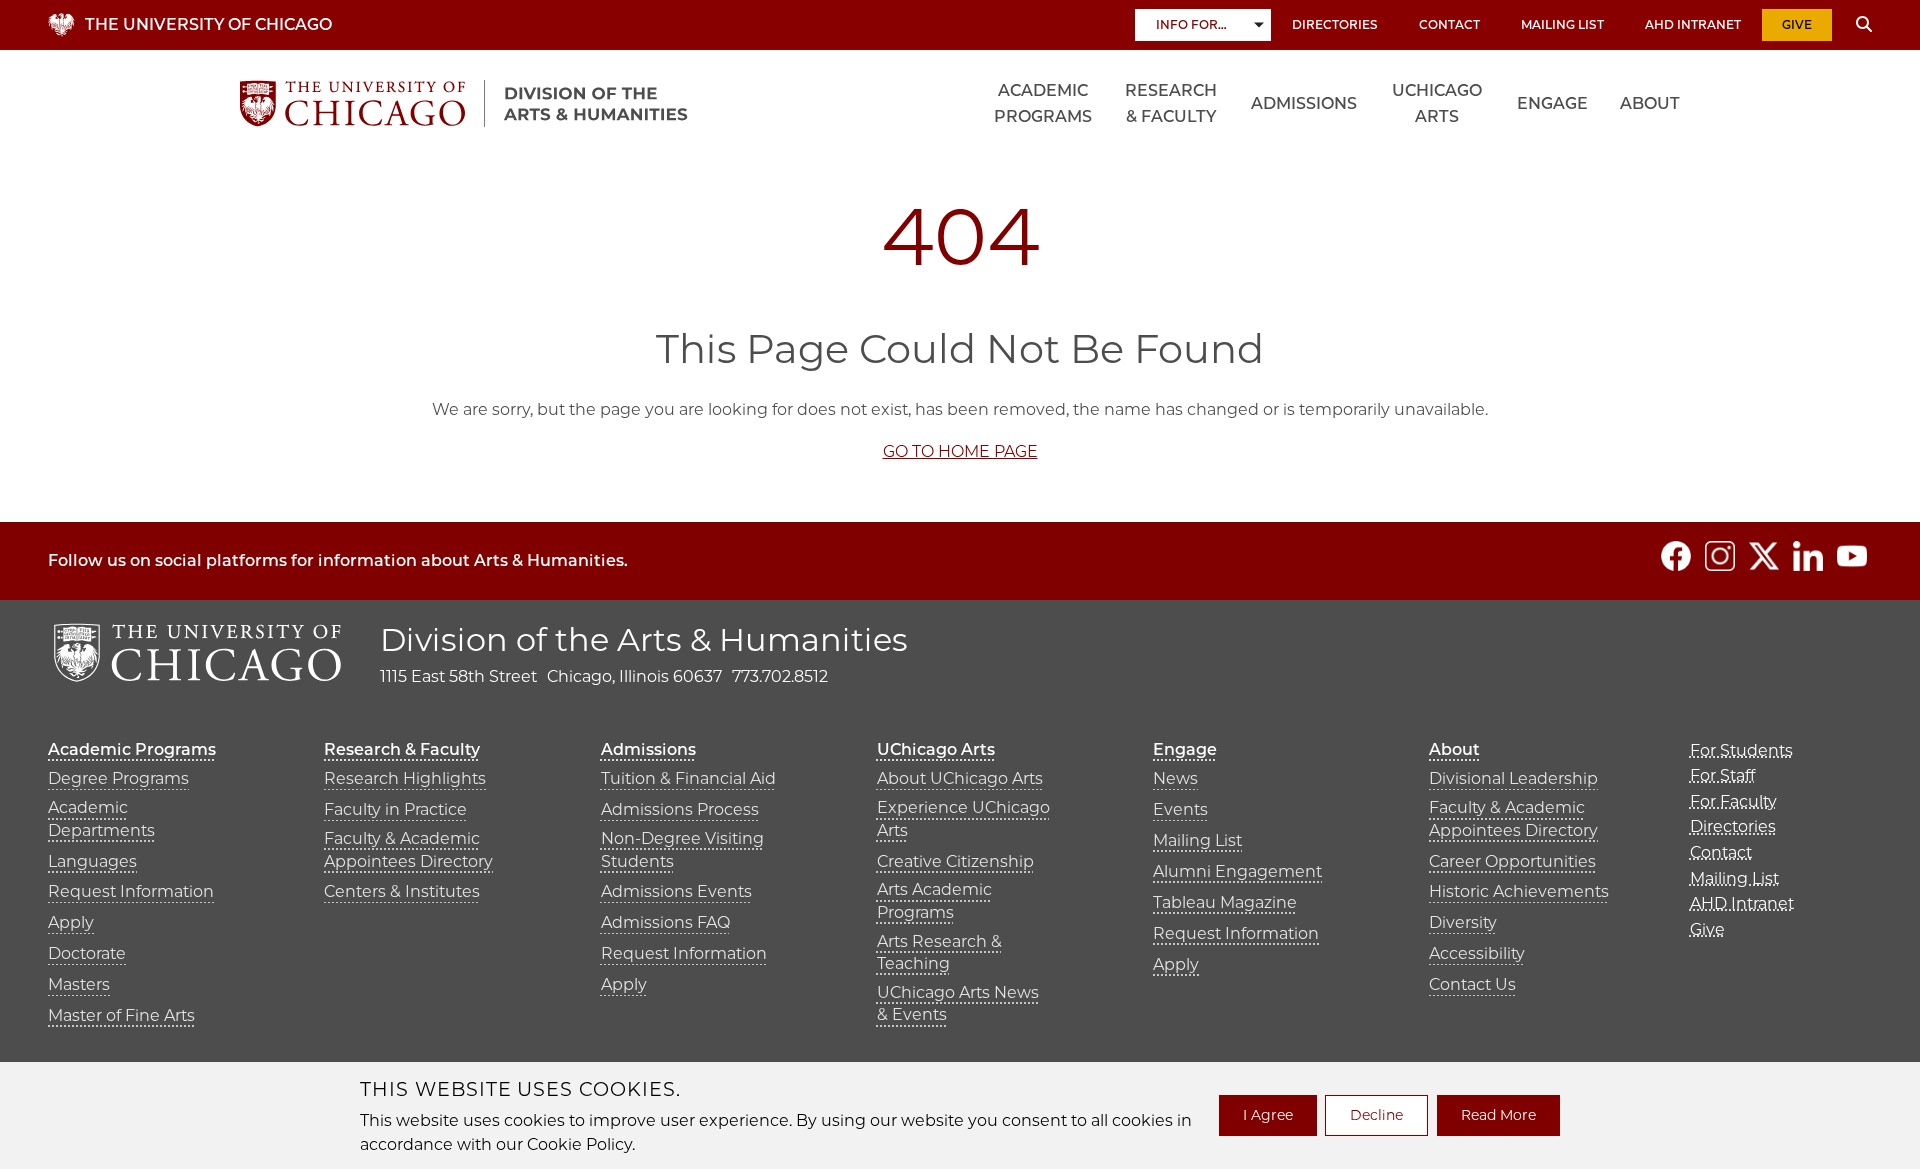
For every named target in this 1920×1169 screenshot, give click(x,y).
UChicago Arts (1437, 103)
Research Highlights (405, 778)
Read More (1498, 1115)
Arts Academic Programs (934, 900)
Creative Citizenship (955, 861)
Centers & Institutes (402, 891)
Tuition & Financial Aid (688, 778)
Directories (1335, 24)
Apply (71, 922)
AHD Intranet (1693, 24)
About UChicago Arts (960, 778)
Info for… (1191, 24)
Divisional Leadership (1513, 778)
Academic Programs (1043, 103)
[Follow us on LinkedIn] (1808, 556)
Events (1180, 809)
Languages (92, 861)
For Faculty (1733, 801)
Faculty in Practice (395, 809)
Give (1797, 24)
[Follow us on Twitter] (1764, 556)
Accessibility (1477, 953)
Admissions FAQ (665, 922)
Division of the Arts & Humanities (644, 639)
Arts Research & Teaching (939, 952)
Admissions (1304, 103)
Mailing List (1562, 24)
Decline (1376, 1115)
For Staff (1722, 775)
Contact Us (1472, 984)
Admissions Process (680, 809)
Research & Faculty (1171, 103)
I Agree (1268, 1115)
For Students (1741, 750)
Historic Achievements (1519, 891)
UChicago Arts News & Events (958, 1003)
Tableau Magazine (1225, 902)
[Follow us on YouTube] (1852, 556)
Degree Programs (118, 778)
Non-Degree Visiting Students (682, 849)
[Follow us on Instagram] (1720, 556)
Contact (1449, 24)
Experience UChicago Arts (963, 818)
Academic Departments (101, 818)
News (1175, 778)
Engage (1552, 103)
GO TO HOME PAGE (960, 451)
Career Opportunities (1512, 861)
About (1650, 103)
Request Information (131, 891)
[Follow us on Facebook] (1676, 556)
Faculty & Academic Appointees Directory (408, 849)
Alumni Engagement (1237, 871)
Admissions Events (676, 891)
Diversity (1463, 922)
